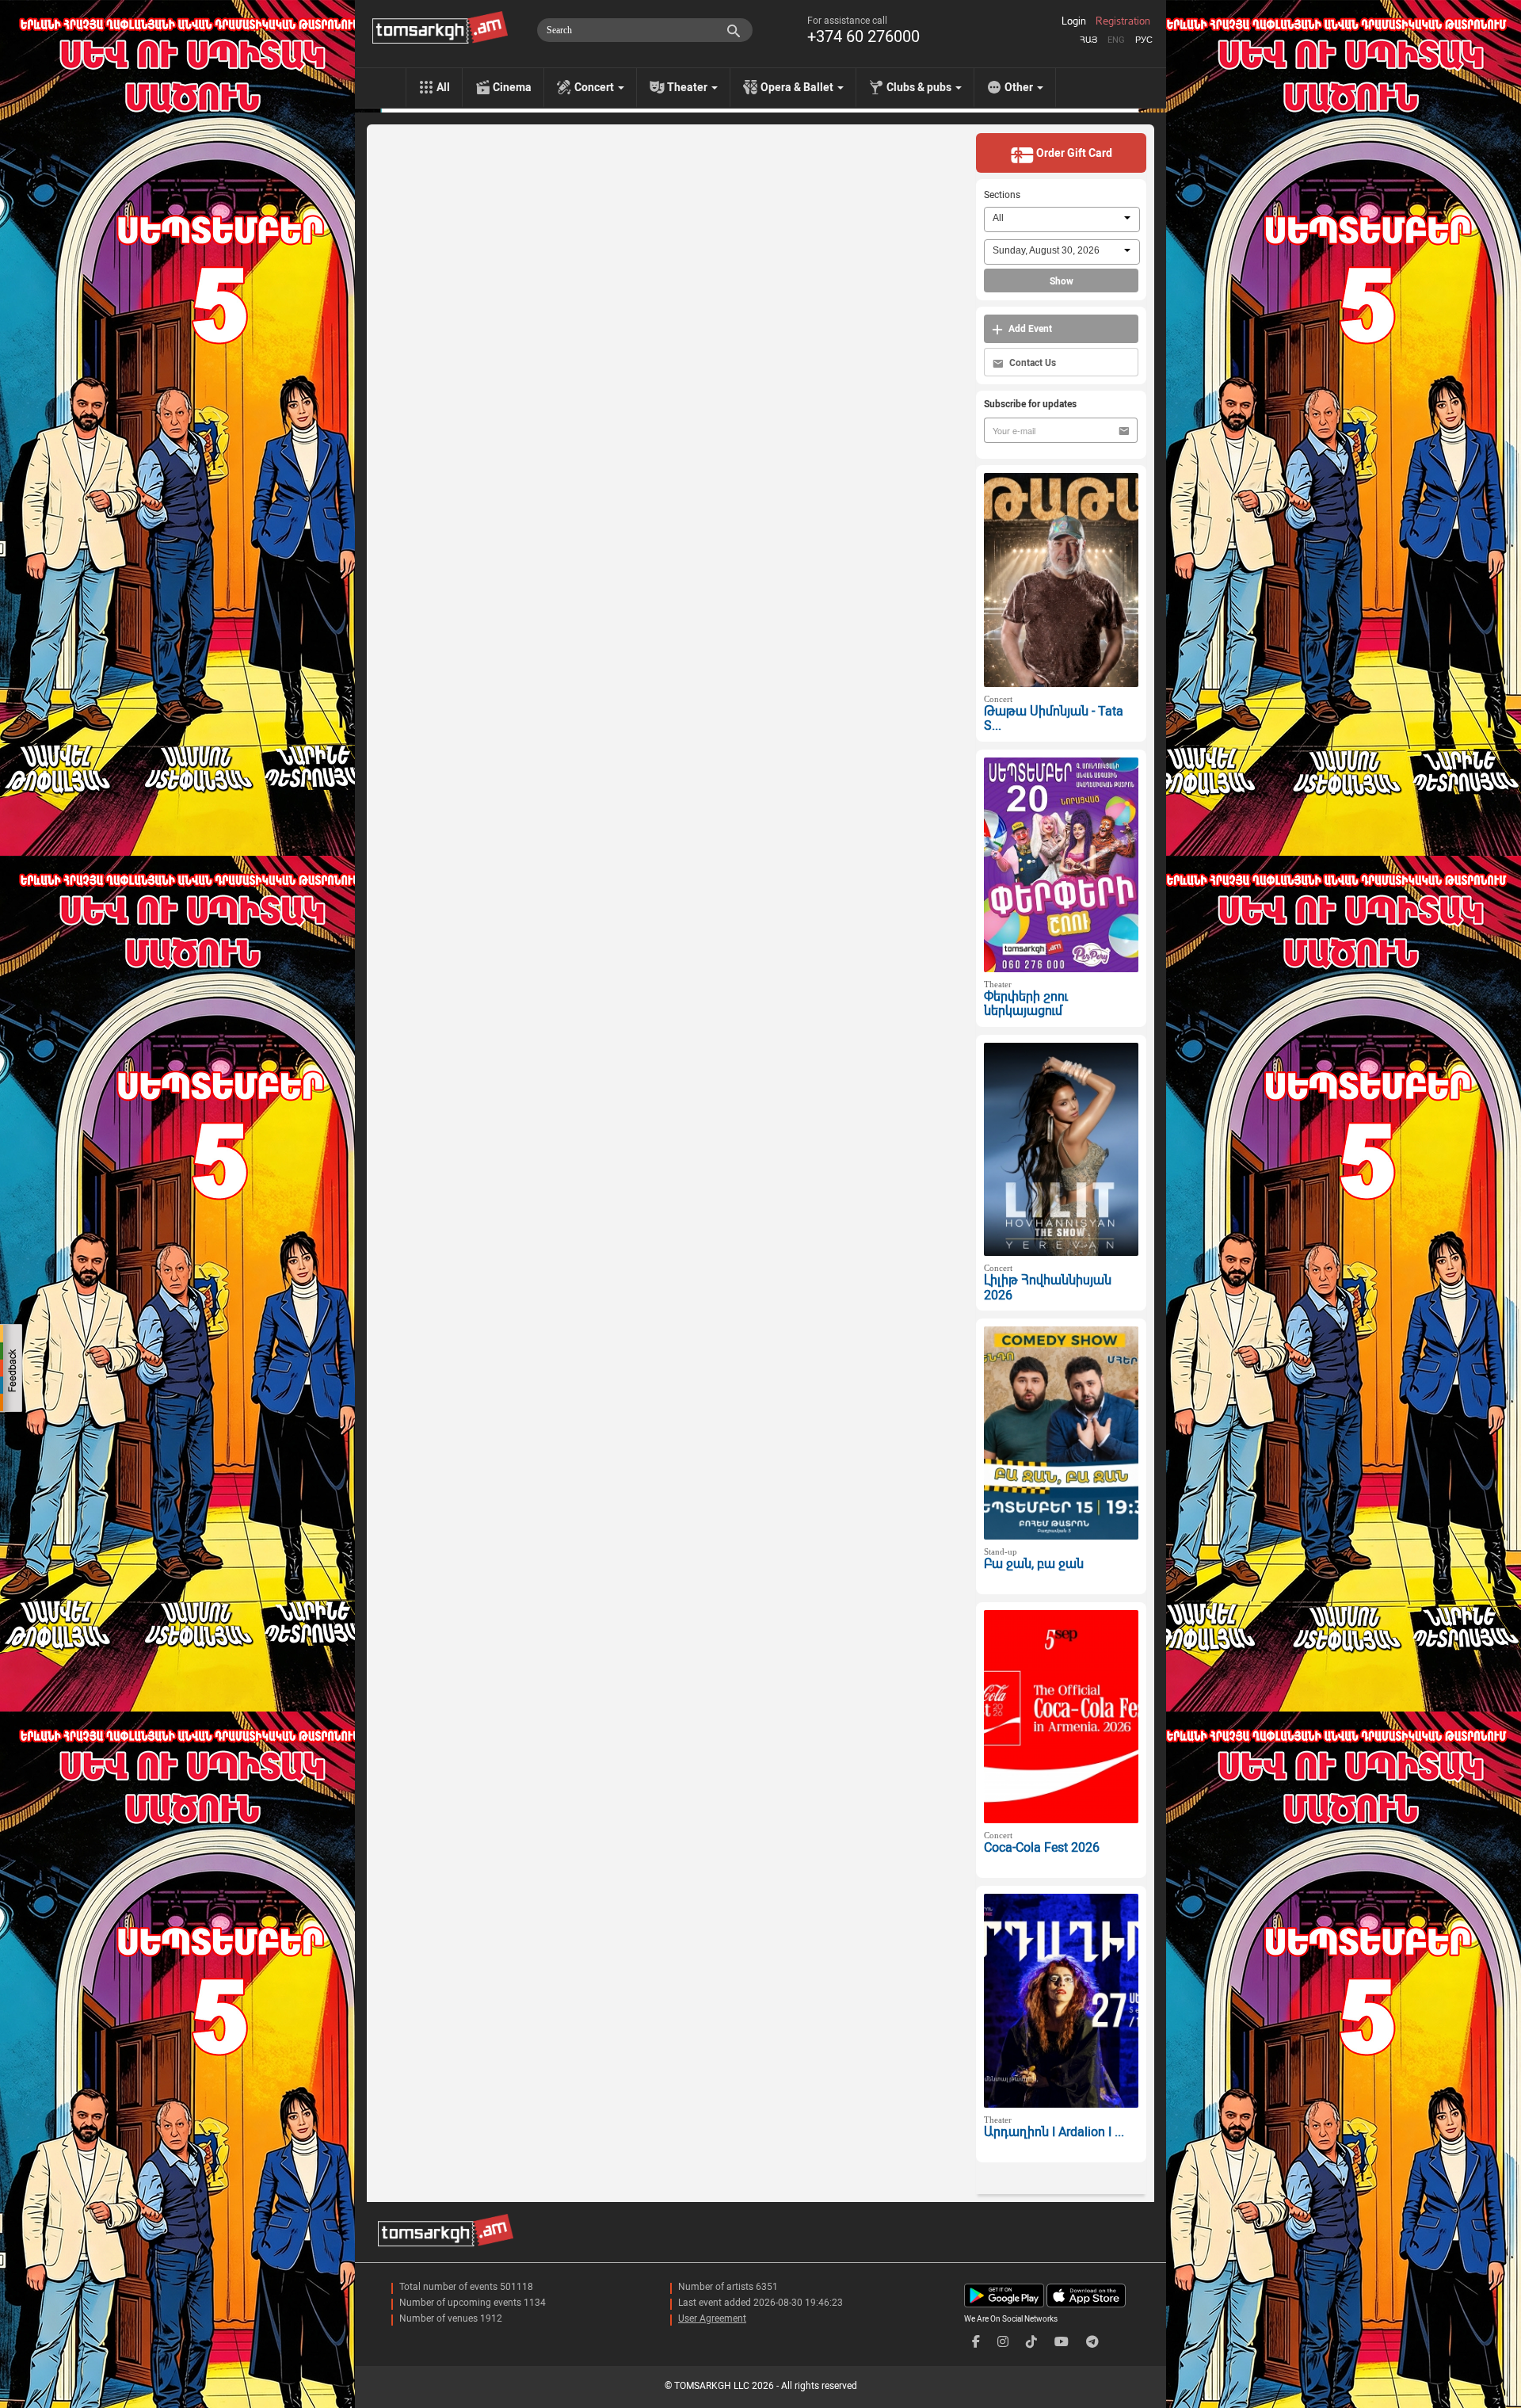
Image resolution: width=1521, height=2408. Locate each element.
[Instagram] (1003, 2342)
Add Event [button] (1029, 329)
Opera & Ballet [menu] (798, 87)
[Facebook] (976, 2342)
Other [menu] (1020, 87)
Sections (1002, 195)
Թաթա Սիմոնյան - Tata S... (1054, 719)
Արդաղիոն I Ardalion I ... (1054, 2132)
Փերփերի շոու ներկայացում (1026, 1004)
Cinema (512, 87)
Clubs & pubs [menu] (920, 87)
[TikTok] (1031, 2342)
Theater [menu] (688, 87)
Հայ (1088, 40)
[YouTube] (1062, 2342)
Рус (1144, 40)
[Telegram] (1092, 2342)
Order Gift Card (1073, 153)
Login (1074, 21)
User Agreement (712, 2318)
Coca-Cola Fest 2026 (1042, 1847)
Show (1062, 281)
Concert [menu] (595, 87)
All (443, 87)
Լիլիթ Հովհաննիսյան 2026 (1048, 1288)
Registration (1123, 21)
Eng (1116, 40)
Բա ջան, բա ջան (1034, 1564)
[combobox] (1062, 219)
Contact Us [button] (1031, 363)
